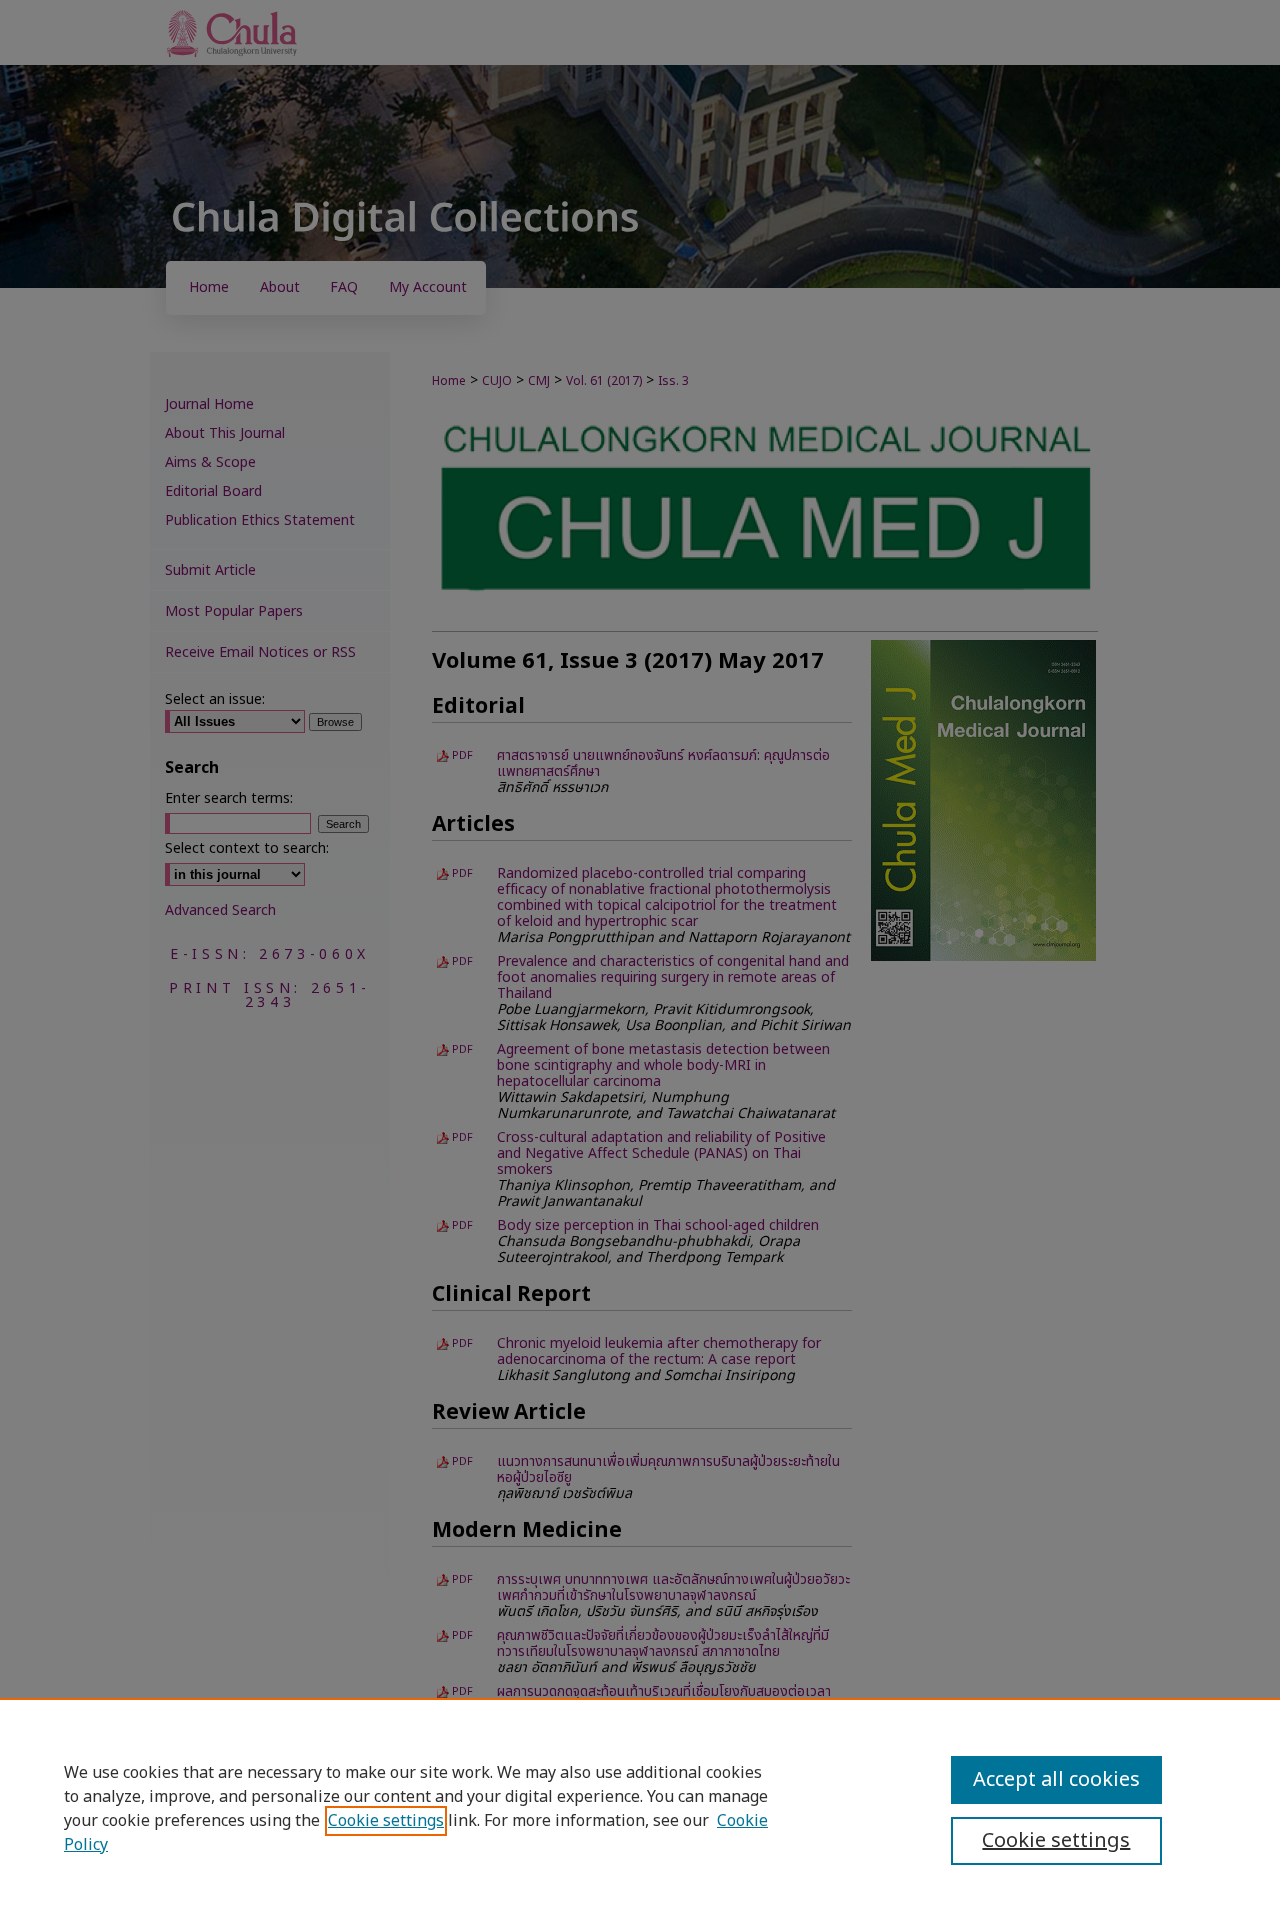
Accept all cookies (1056, 1780)
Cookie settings (386, 1821)
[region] (640, 1808)
